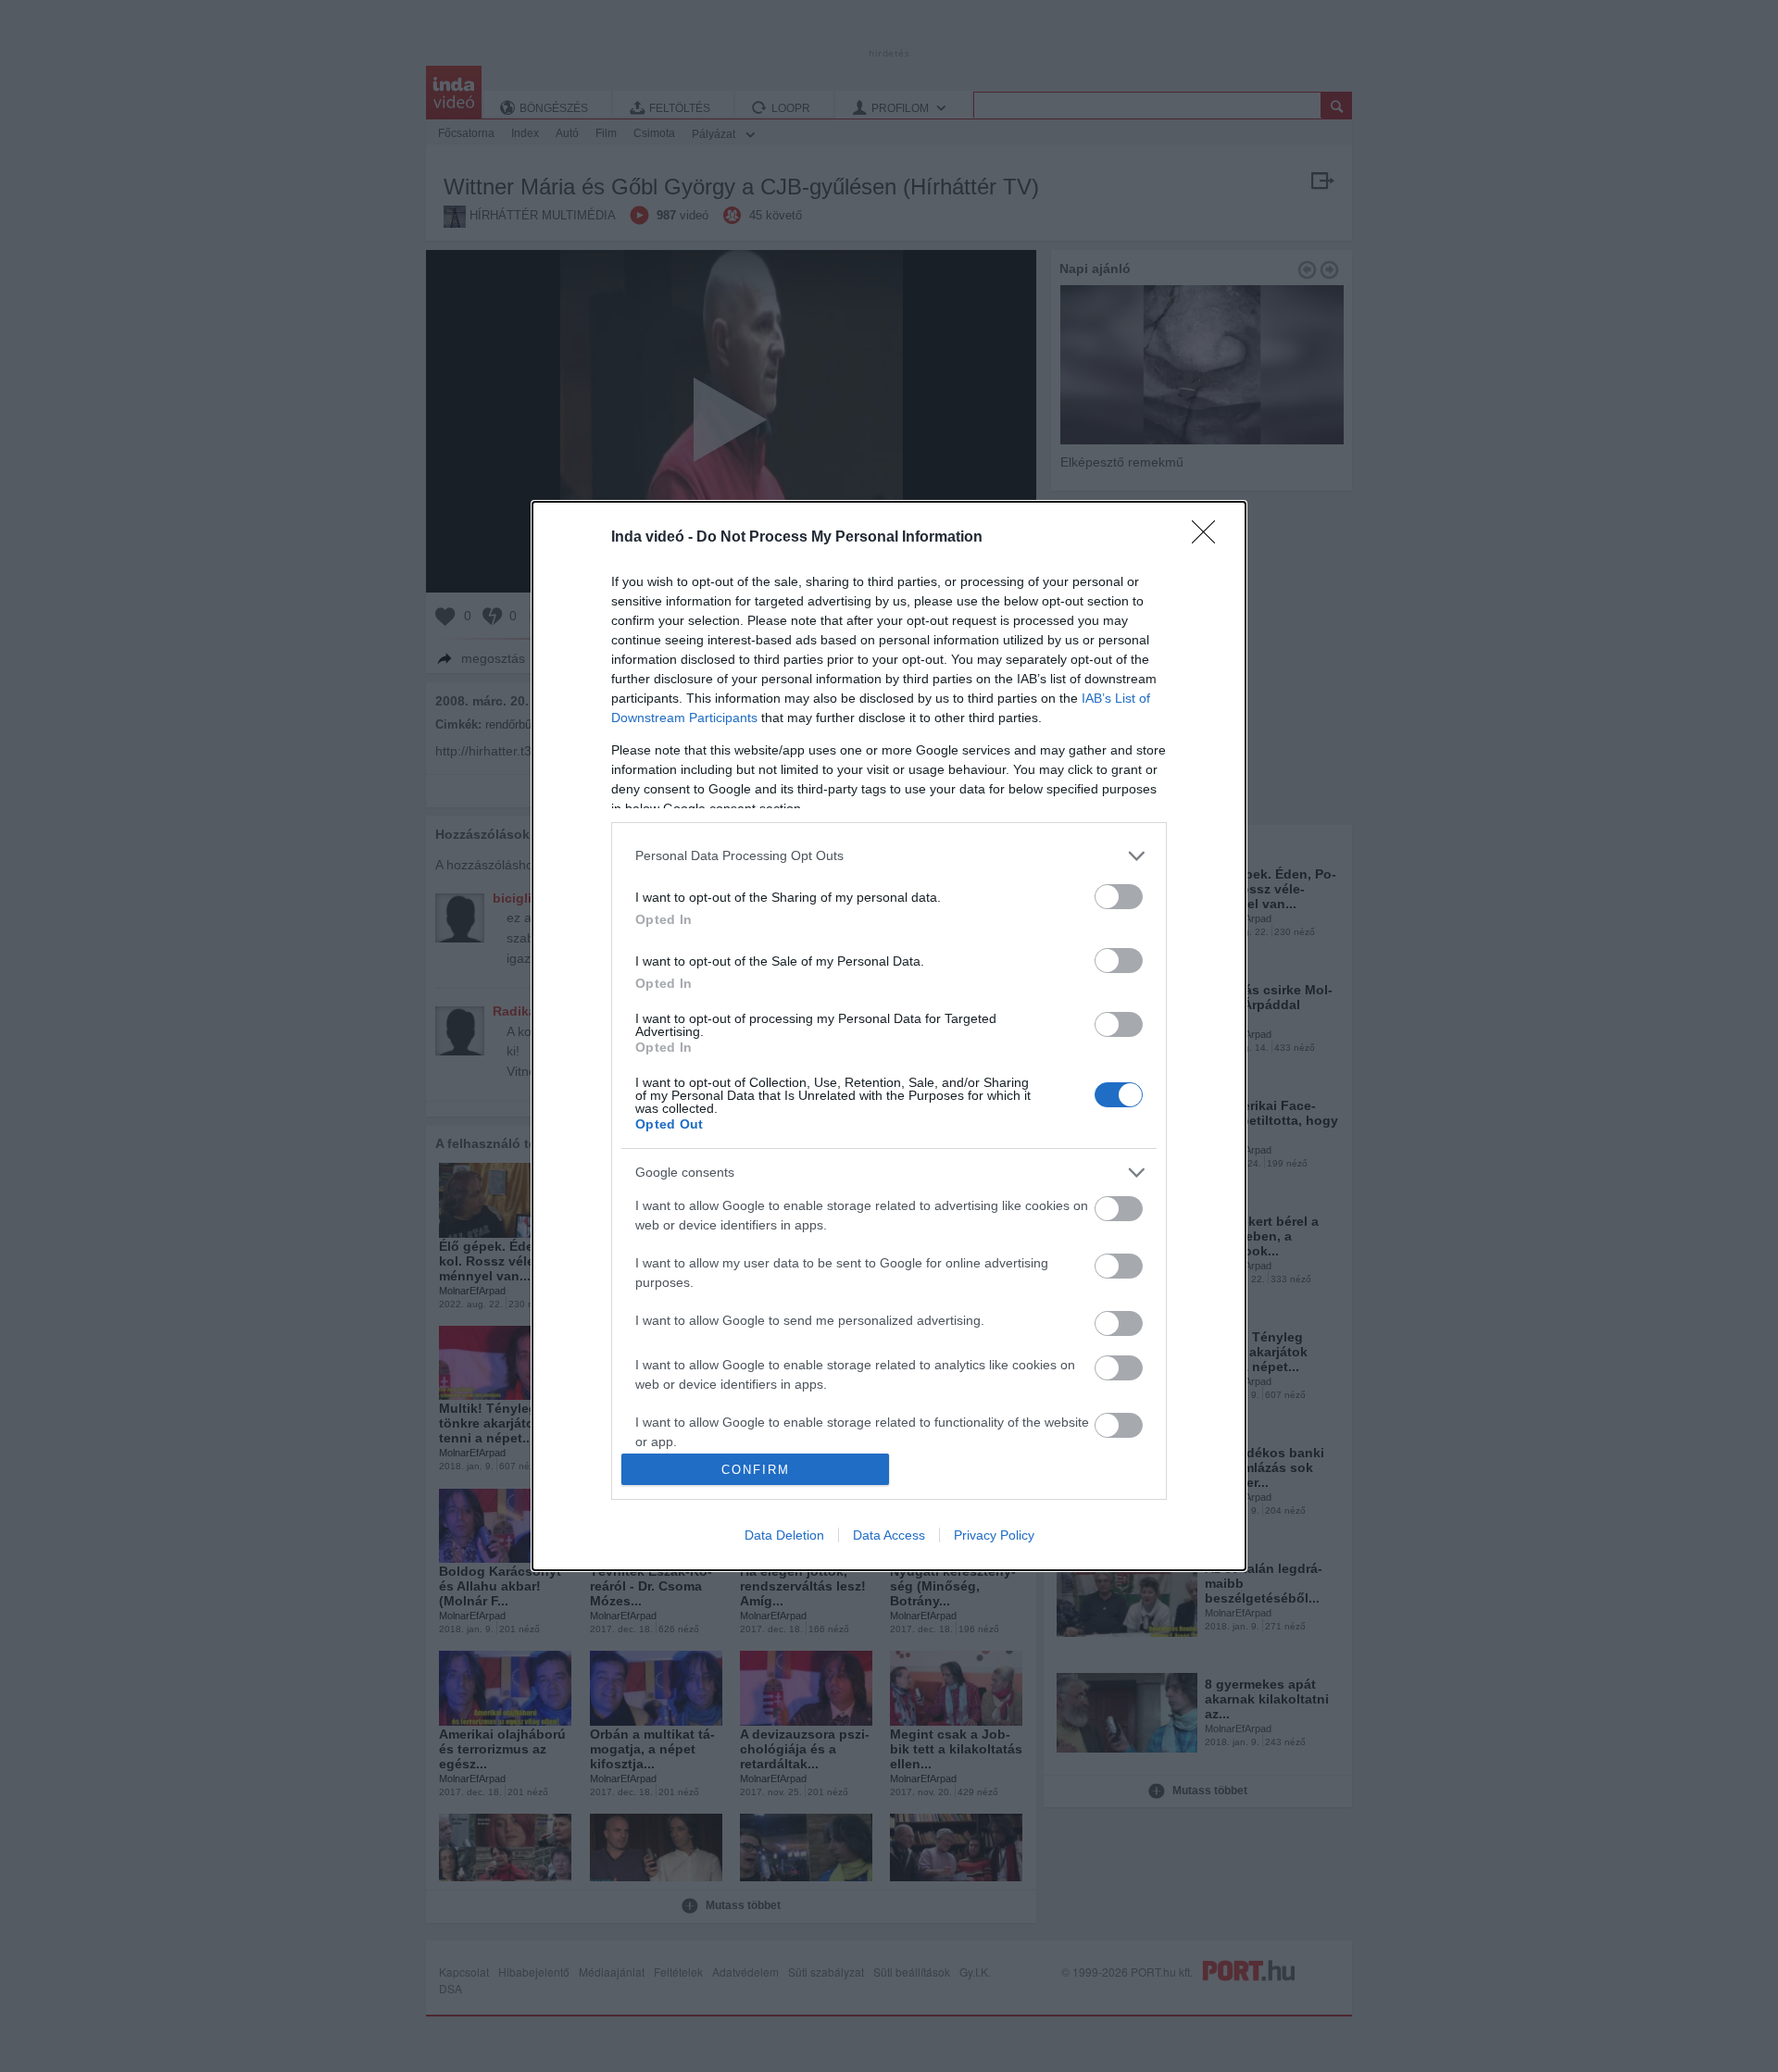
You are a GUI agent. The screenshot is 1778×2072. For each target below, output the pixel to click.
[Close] (1209, 538)
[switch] (1119, 897)
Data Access (889, 1535)
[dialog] (889, 1036)
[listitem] (889, 856)
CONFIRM (756, 1470)
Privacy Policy (994, 1535)
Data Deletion (784, 1535)
